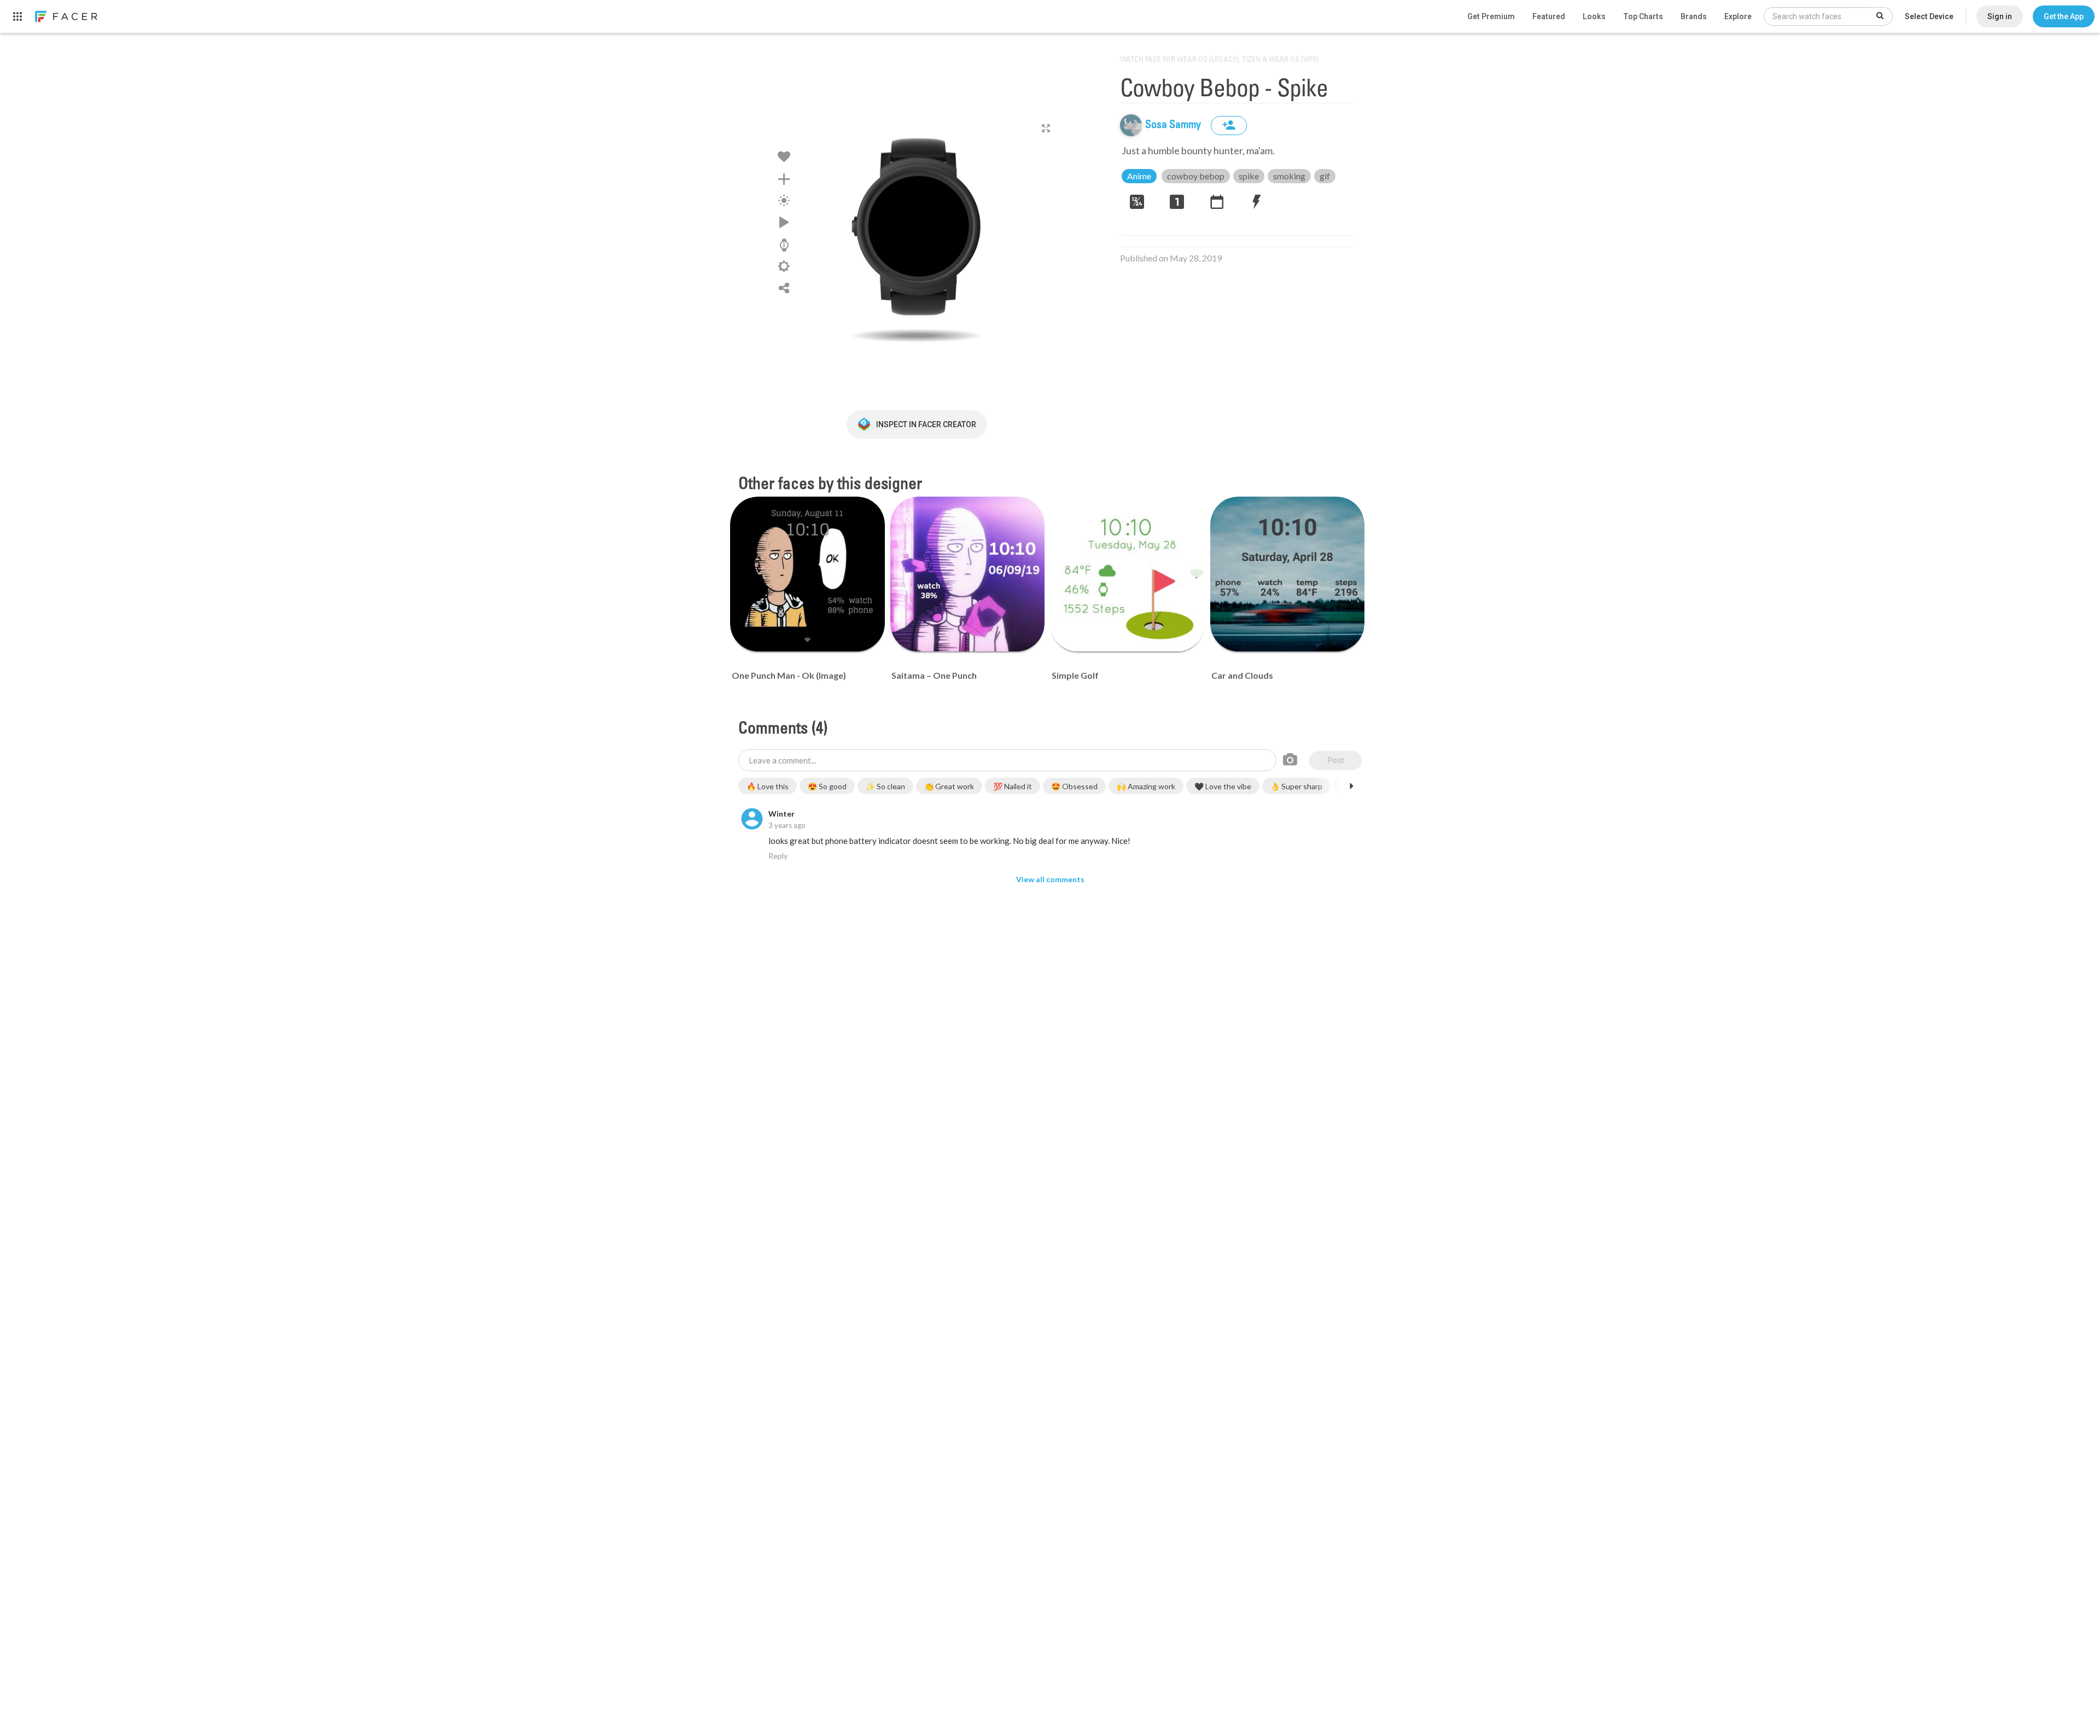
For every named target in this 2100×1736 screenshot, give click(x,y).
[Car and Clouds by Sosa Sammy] (1288, 574)
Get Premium (1491, 16)
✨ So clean (885, 786)
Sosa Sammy (1174, 125)
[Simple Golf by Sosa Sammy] (1127, 574)
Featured (1549, 16)
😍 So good (827, 786)
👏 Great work (949, 786)
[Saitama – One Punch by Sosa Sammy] (968, 574)
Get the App (2064, 16)
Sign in (2000, 16)
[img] (1131, 125)
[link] (66, 16)
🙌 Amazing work (1146, 786)
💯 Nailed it (1013, 786)
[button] (2064, 16)
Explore (1738, 16)
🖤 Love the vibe (1223, 786)
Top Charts (1643, 16)
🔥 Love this (768, 786)
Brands (1694, 16)
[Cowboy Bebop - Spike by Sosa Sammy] (917, 227)
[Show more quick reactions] (1351, 786)
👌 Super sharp (1296, 786)
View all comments (1050, 879)
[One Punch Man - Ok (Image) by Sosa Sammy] (807, 574)
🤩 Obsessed (1074, 786)
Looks (1594, 16)
